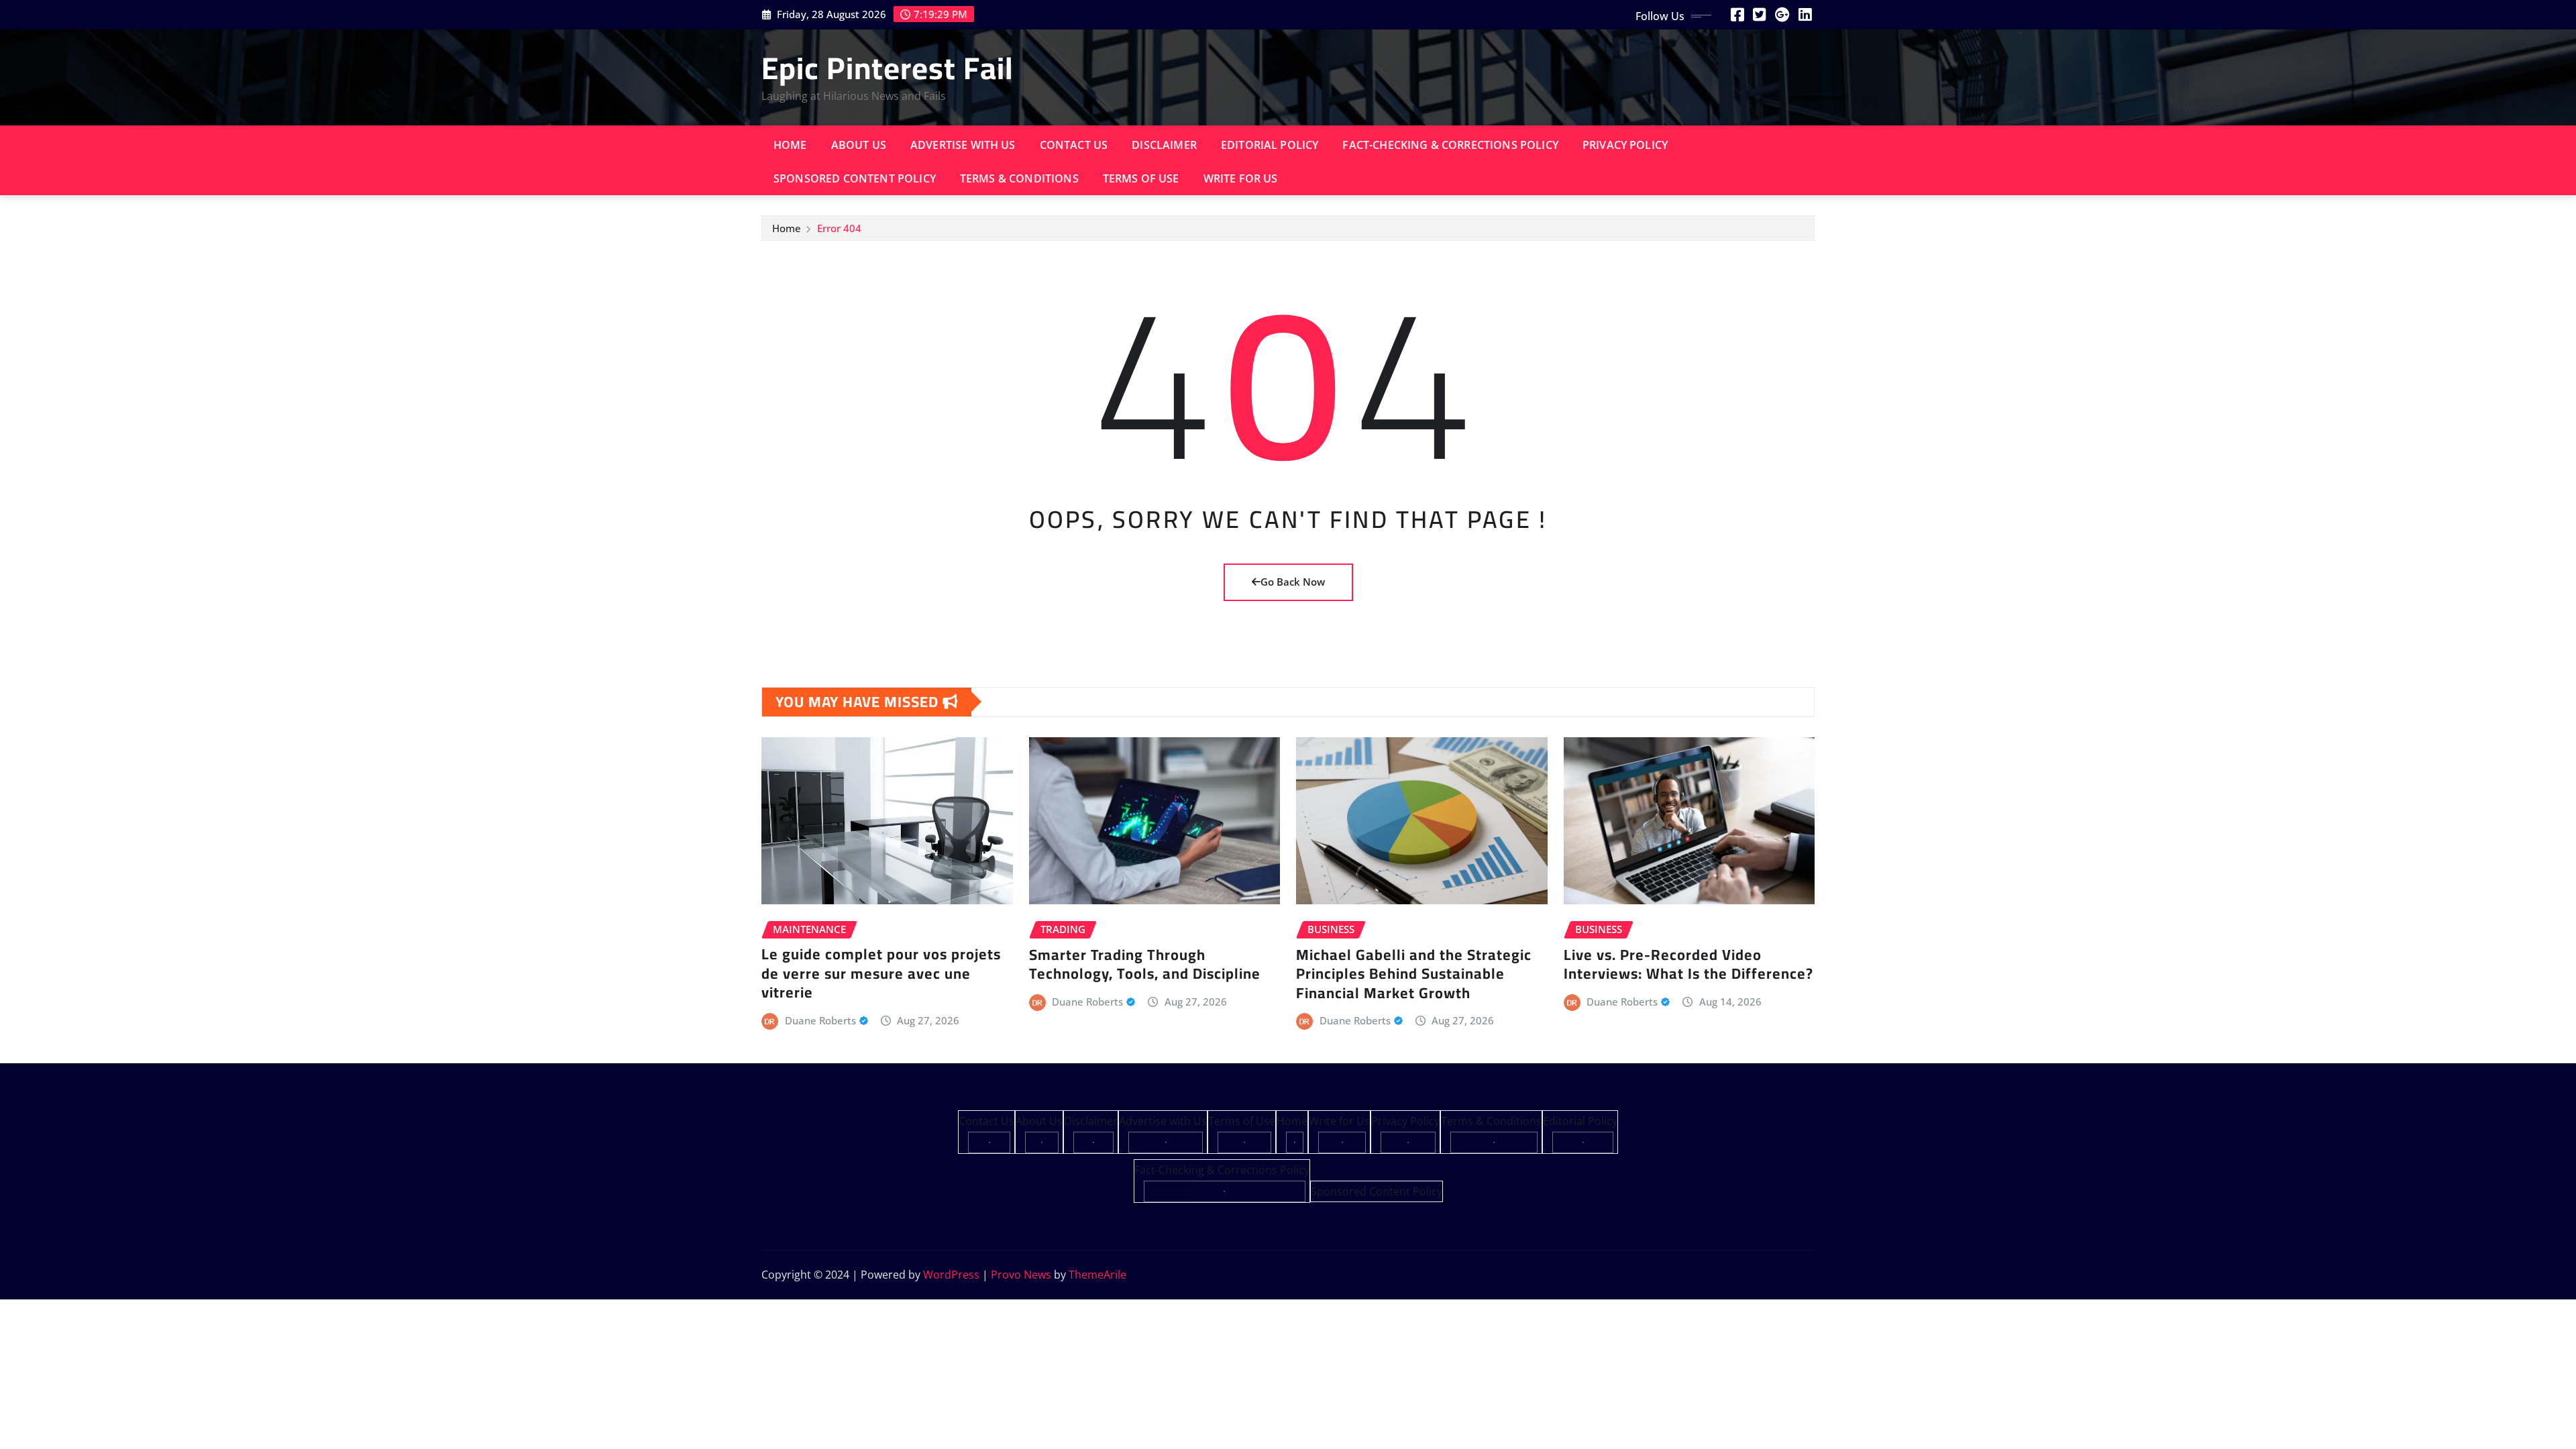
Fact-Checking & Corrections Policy (1450, 145)
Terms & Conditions (1019, 178)
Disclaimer (1164, 145)
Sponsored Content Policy (855, 178)
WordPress (951, 1275)
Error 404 (839, 228)
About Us (859, 145)
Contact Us (1074, 145)
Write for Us (1241, 178)
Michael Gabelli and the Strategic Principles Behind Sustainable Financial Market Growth (1414, 974)
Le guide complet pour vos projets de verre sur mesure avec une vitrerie (881, 973)
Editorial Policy (1270, 145)
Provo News (1021, 1275)
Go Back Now (1293, 582)
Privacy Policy (1625, 145)
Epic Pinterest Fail (888, 68)
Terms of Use (1141, 178)
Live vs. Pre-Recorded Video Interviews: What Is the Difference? (1688, 964)
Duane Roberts (820, 1020)
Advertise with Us (963, 145)
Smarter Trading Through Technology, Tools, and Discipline (1145, 964)
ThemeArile (1097, 1275)
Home (790, 145)
